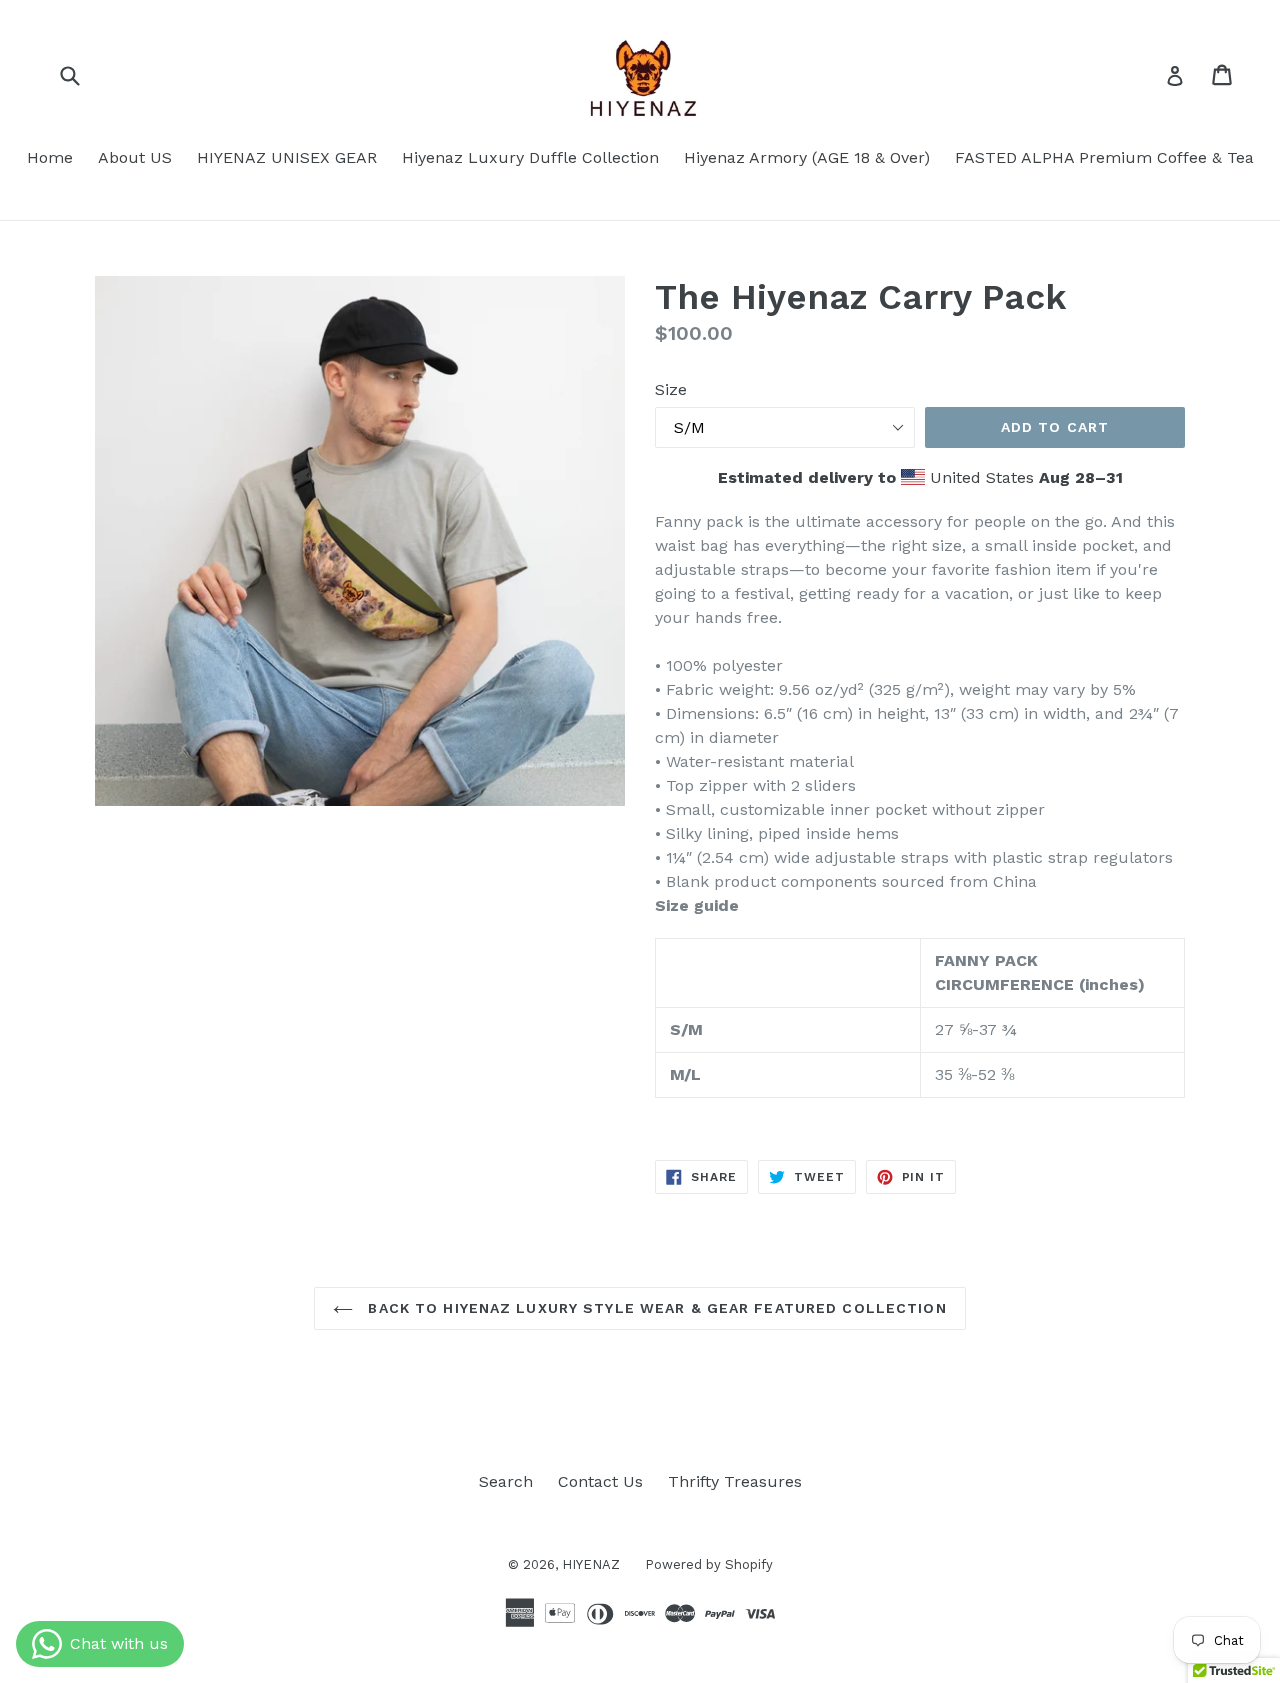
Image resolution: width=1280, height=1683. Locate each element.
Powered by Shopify (709, 1564)
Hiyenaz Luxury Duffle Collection (530, 157)
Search (506, 1481)
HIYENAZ (591, 1564)
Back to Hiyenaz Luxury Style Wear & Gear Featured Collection (654, 1308)
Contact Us (600, 1481)
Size (671, 389)
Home (50, 157)
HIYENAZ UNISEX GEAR (287, 157)
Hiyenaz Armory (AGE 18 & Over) (807, 157)
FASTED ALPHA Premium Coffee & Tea (1104, 157)
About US (135, 157)
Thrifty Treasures (735, 1481)
